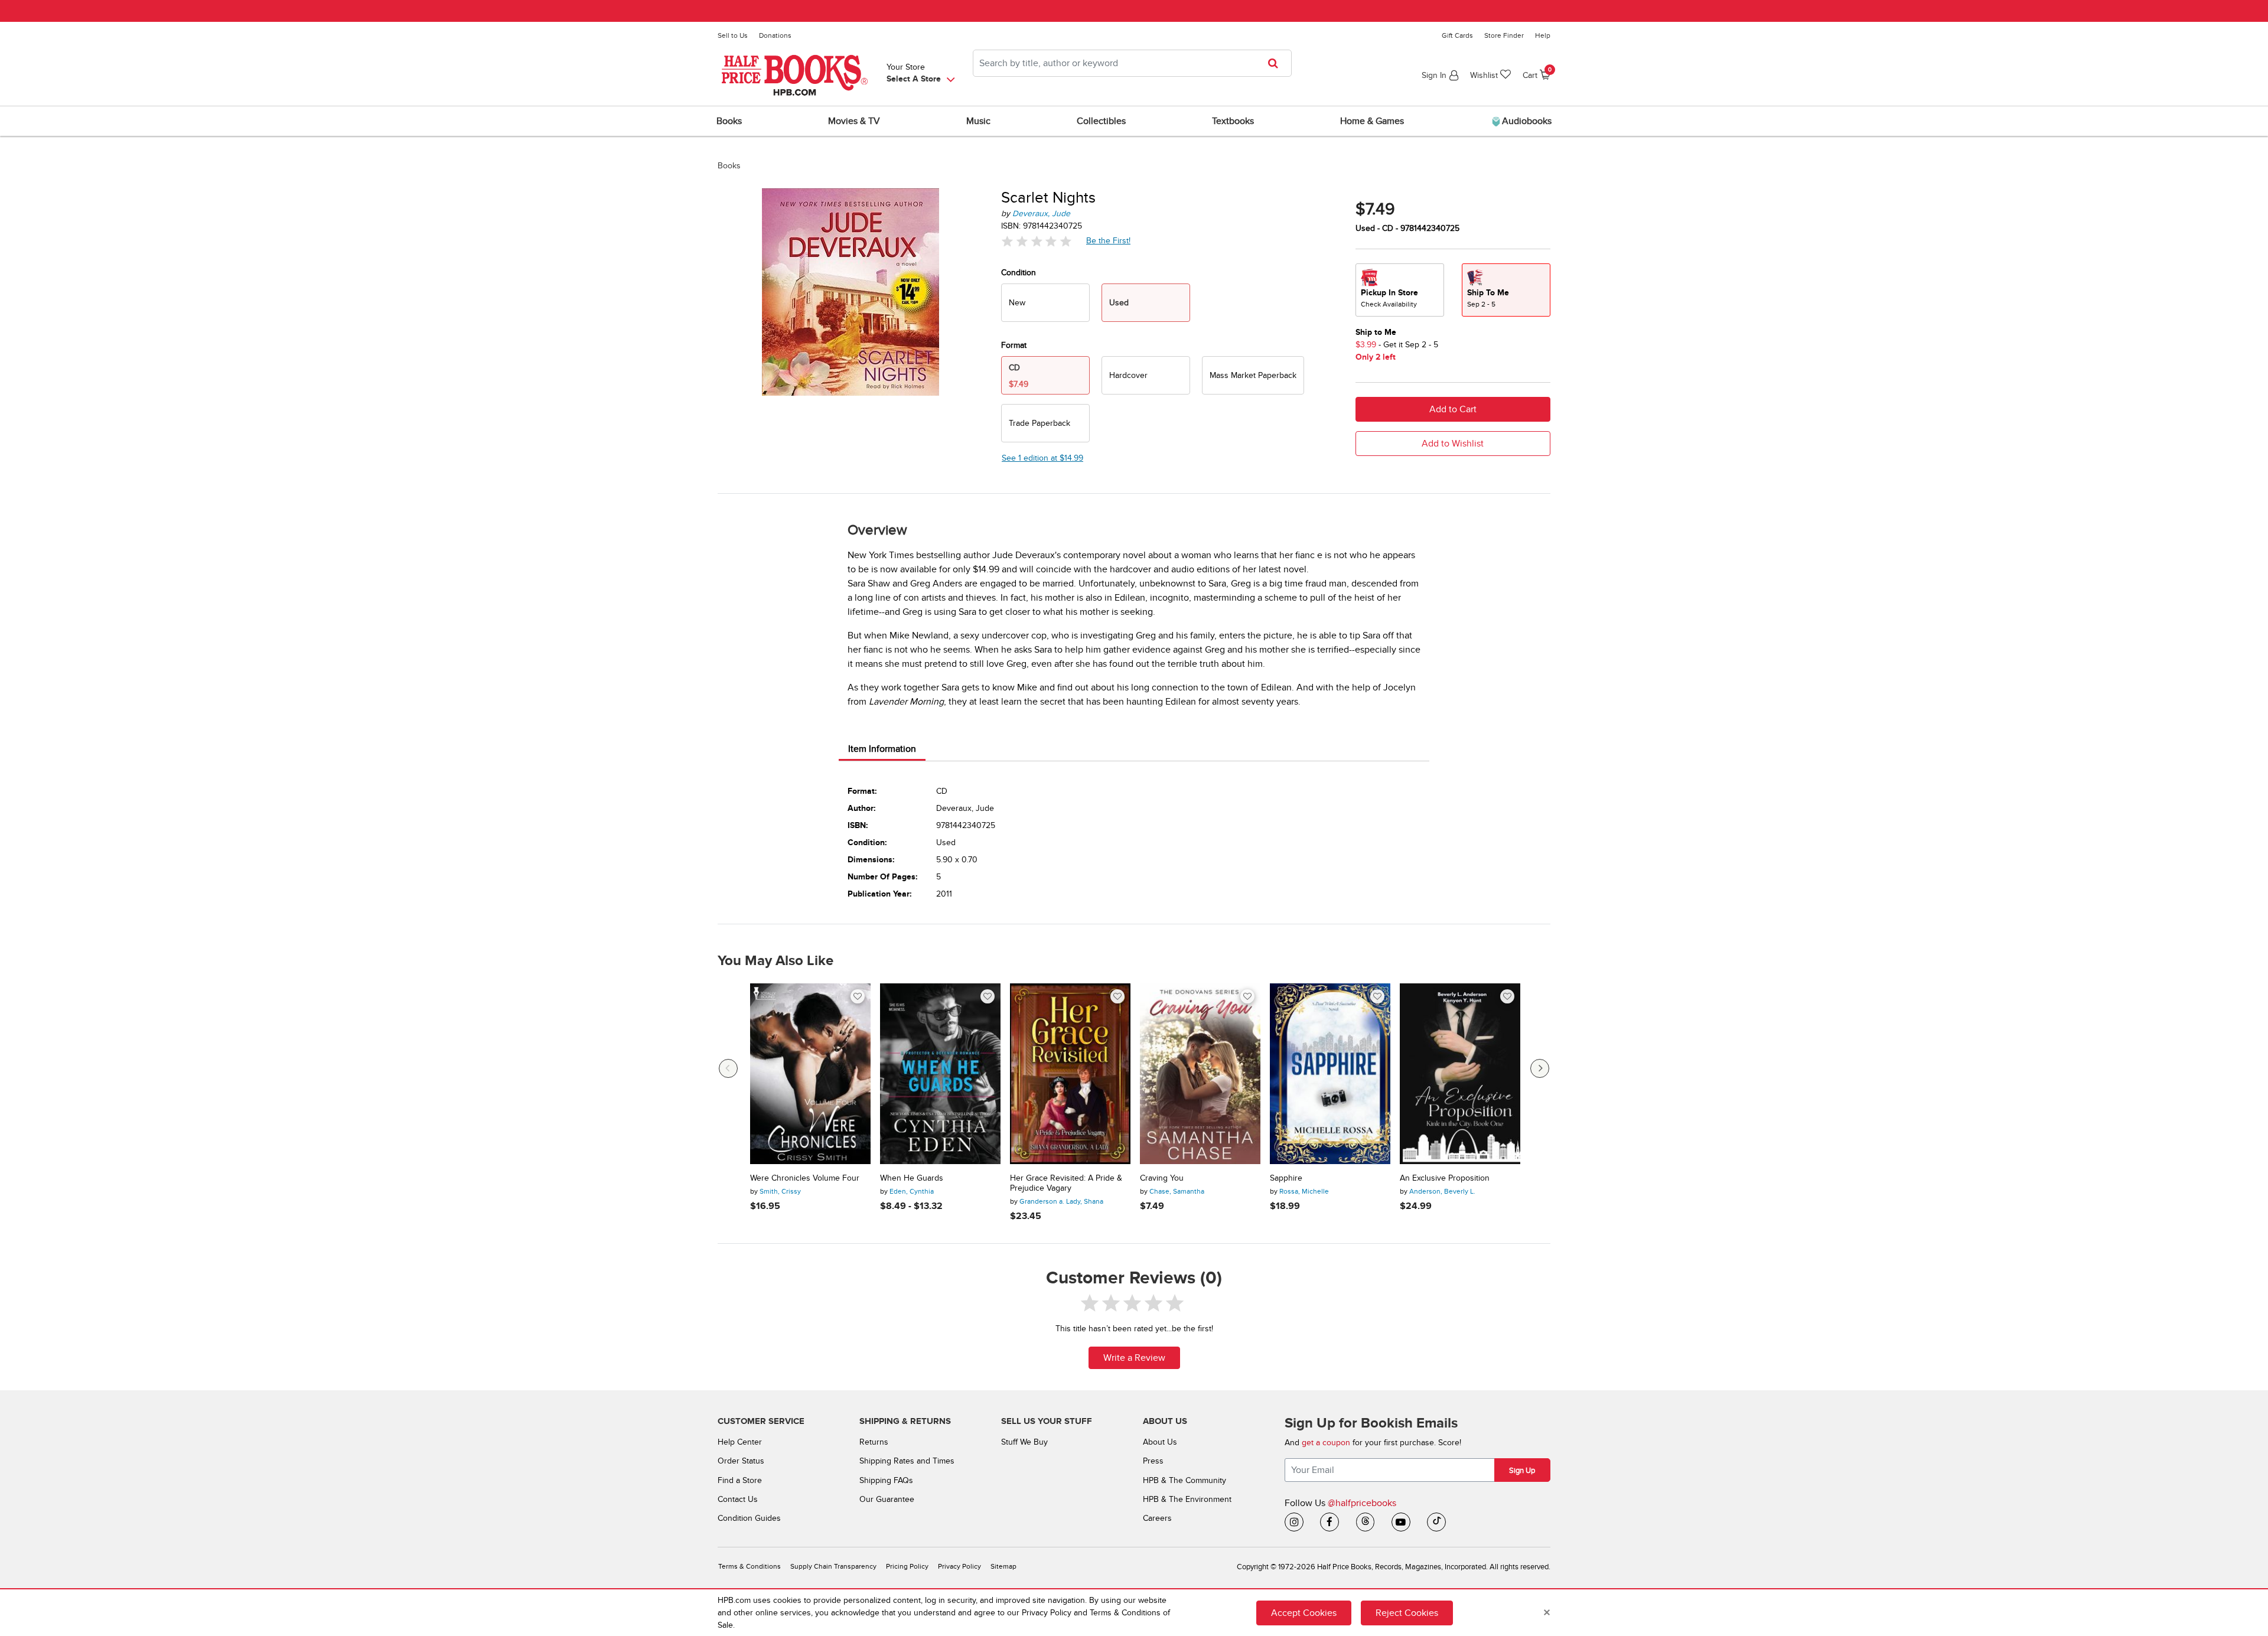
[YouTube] (1401, 1522)
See (1042, 458)
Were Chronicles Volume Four (805, 1178)
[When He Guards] (940, 1074)
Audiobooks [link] (1526, 121)
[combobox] (1132, 63)
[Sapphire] (1330, 1074)
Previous (728, 1068)
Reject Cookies (1407, 1613)
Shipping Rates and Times (907, 1461)
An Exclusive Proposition (1445, 1178)
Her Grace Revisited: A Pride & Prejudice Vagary (1066, 1183)
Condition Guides (749, 1518)
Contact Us (738, 1499)
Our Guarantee (887, 1499)
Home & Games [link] (1372, 121)
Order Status (741, 1461)
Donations (775, 35)
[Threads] (1366, 1522)
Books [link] (729, 121)
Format (1014, 345)
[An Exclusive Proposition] (1460, 1074)
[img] (1037, 241)
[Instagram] (1294, 1522)
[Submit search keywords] (1277, 63)
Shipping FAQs (886, 1480)
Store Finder (1504, 35)
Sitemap (1003, 1567)
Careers (1157, 1518)
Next (1540, 1068)
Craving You (1162, 1178)
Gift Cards (1457, 35)
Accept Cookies (1304, 1613)
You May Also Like (775, 961)
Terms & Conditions (750, 1567)
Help (1543, 35)
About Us (1160, 1442)
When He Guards (912, 1178)
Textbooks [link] (1233, 121)
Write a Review (1134, 1358)
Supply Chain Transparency (833, 1567)
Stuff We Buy (1024, 1442)
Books (729, 166)
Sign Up (1522, 1471)
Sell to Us (733, 35)
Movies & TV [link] (854, 121)
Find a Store (740, 1480)
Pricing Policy (907, 1567)
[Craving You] (1200, 1074)
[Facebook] (1329, 1522)
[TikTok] (1436, 1522)
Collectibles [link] (1101, 121)
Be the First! (1109, 240)
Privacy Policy (959, 1567)
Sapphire (1286, 1178)
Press (1153, 1461)
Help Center (740, 1442)
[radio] (1045, 303)
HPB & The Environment (1187, 1499)
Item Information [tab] (882, 749)
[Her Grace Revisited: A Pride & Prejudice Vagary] (1070, 1074)
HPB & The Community (1184, 1480)
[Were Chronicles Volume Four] (810, 1074)
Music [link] (978, 121)
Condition (1019, 273)
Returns (874, 1442)
